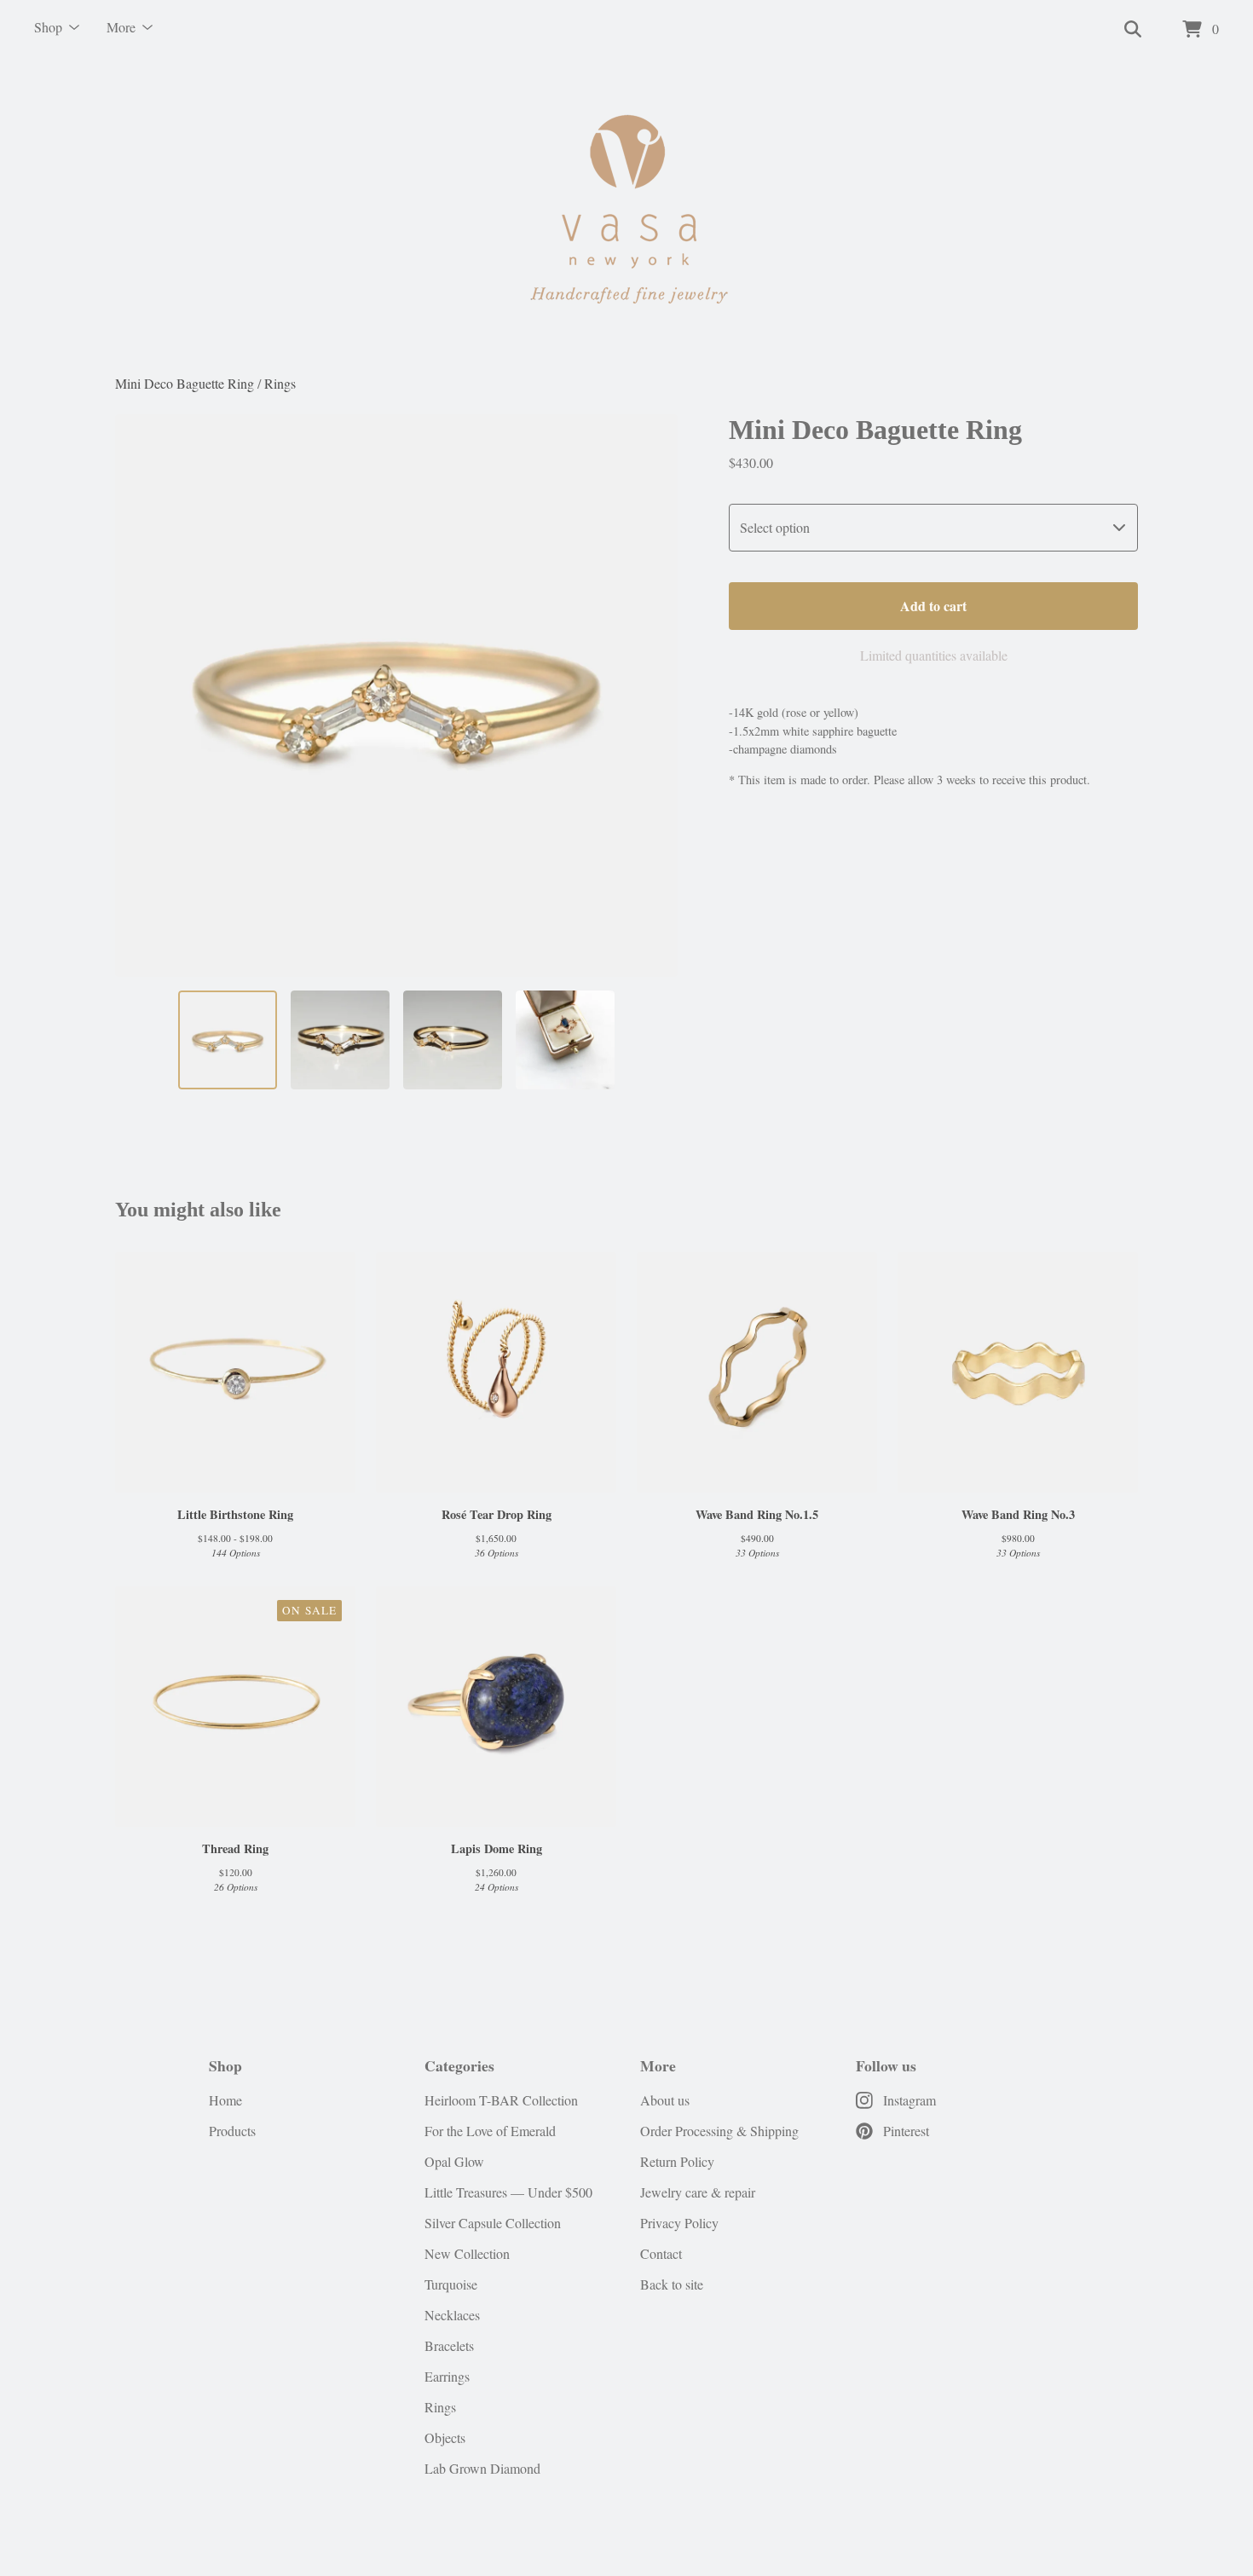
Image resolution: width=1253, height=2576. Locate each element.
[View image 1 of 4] (228, 1040)
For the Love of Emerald (490, 2131)
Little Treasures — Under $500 (508, 2192)
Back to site (672, 2284)
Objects (445, 2437)
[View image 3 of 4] (453, 1040)
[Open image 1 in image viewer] (396, 696)
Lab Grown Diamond (482, 2468)
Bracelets (449, 2345)
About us (665, 2100)
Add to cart (933, 606)
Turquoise (451, 2284)
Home (225, 2100)
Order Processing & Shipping (719, 2131)
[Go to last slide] (139, 696)
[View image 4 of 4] (565, 1040)
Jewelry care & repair (698, 2192)
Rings (280, 383)
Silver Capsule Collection (493, 2223)
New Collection (467, 2253)
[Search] (1133, 30)
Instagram (909, 2100)
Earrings (447, 2376)
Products (232, 2131)
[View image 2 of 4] (340, 1040)
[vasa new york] (626, 217)
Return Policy (677, 2161)
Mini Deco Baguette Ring (185, 383)
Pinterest (906, 2131)
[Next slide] (654, 696)
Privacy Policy (679, 2223)
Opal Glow (454, 2161)
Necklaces (452, 2315)
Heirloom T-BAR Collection (501, 2100)
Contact (661, 2253)
